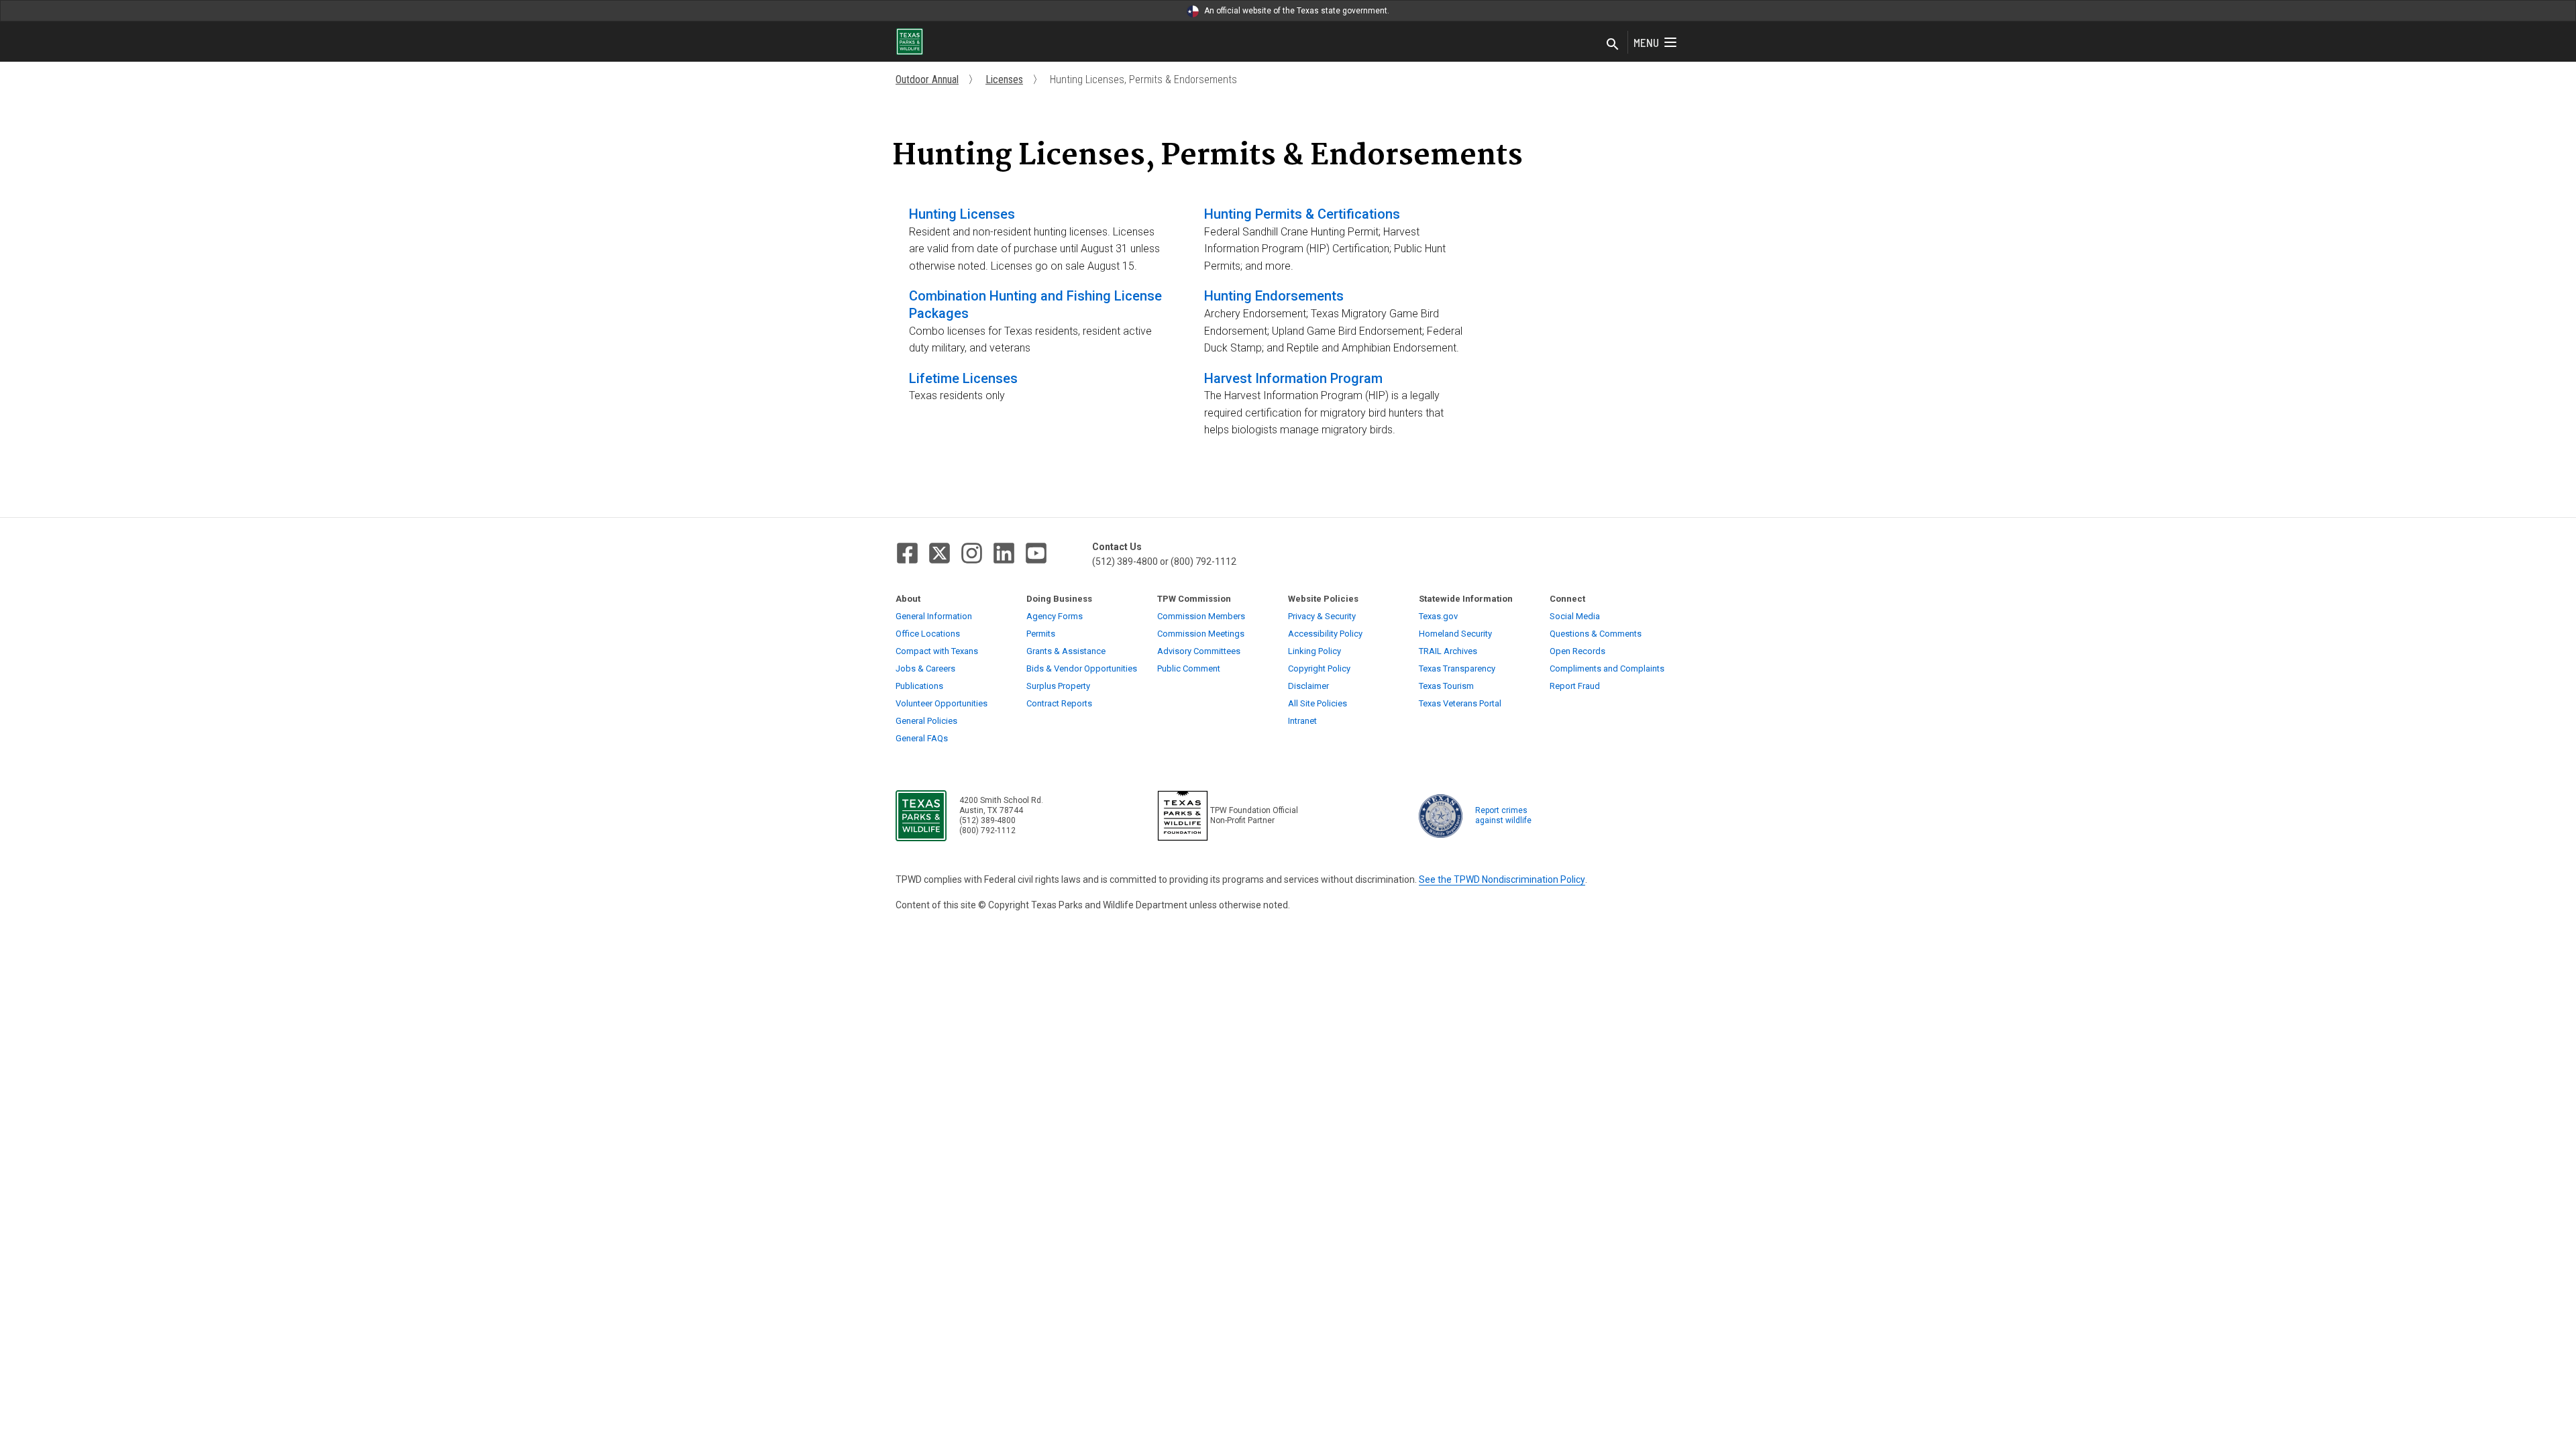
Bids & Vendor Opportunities (1082, 668)
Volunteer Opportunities (942, 703)
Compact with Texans (937, 651)
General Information (934, 616)
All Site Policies (1318, 703)
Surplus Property (1058, 686)
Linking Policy (1314, 651)
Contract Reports (1059, 703)
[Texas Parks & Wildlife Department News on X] (940, 553)
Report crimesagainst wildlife (1503, 815)
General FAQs (922, 738)
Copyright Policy (1319, 668)
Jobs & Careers (925, 668)
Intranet (1302, 721)
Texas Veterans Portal (1460, 703)
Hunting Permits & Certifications (1302, 214)
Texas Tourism (1446, 686)
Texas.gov (1438, 616)
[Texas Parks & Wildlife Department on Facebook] (907, 553)
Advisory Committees (1199, 651)
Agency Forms (1055, 616)
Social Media (1575, 616)
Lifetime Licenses (963, 378)
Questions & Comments (1596, 634)
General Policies (926, 721)
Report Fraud (1575, 686)
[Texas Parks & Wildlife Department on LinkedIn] (1004, 553)
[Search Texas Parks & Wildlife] (1613, 45)
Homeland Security (1455, 634)
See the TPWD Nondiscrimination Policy (1502, 879)
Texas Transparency (1457, 668)
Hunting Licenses (962, 214)
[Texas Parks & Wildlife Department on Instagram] (972, 553)
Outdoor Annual (927, 79)
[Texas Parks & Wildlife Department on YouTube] (1036, 553)
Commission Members (1201, 616)
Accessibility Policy (1325, 634)
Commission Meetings (1201, 634)
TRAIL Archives (1448, 651)
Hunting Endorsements (1274, 296)
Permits (1041, 634)
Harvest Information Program (1293, 378)
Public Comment (1189, 668)
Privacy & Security (1322, 616)
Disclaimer (1308, 686)
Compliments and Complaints (1607, 668)
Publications (919, 686)
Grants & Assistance (1066, 651)
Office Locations (928, 634)
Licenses (1004, 79)
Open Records (1577, 651)
